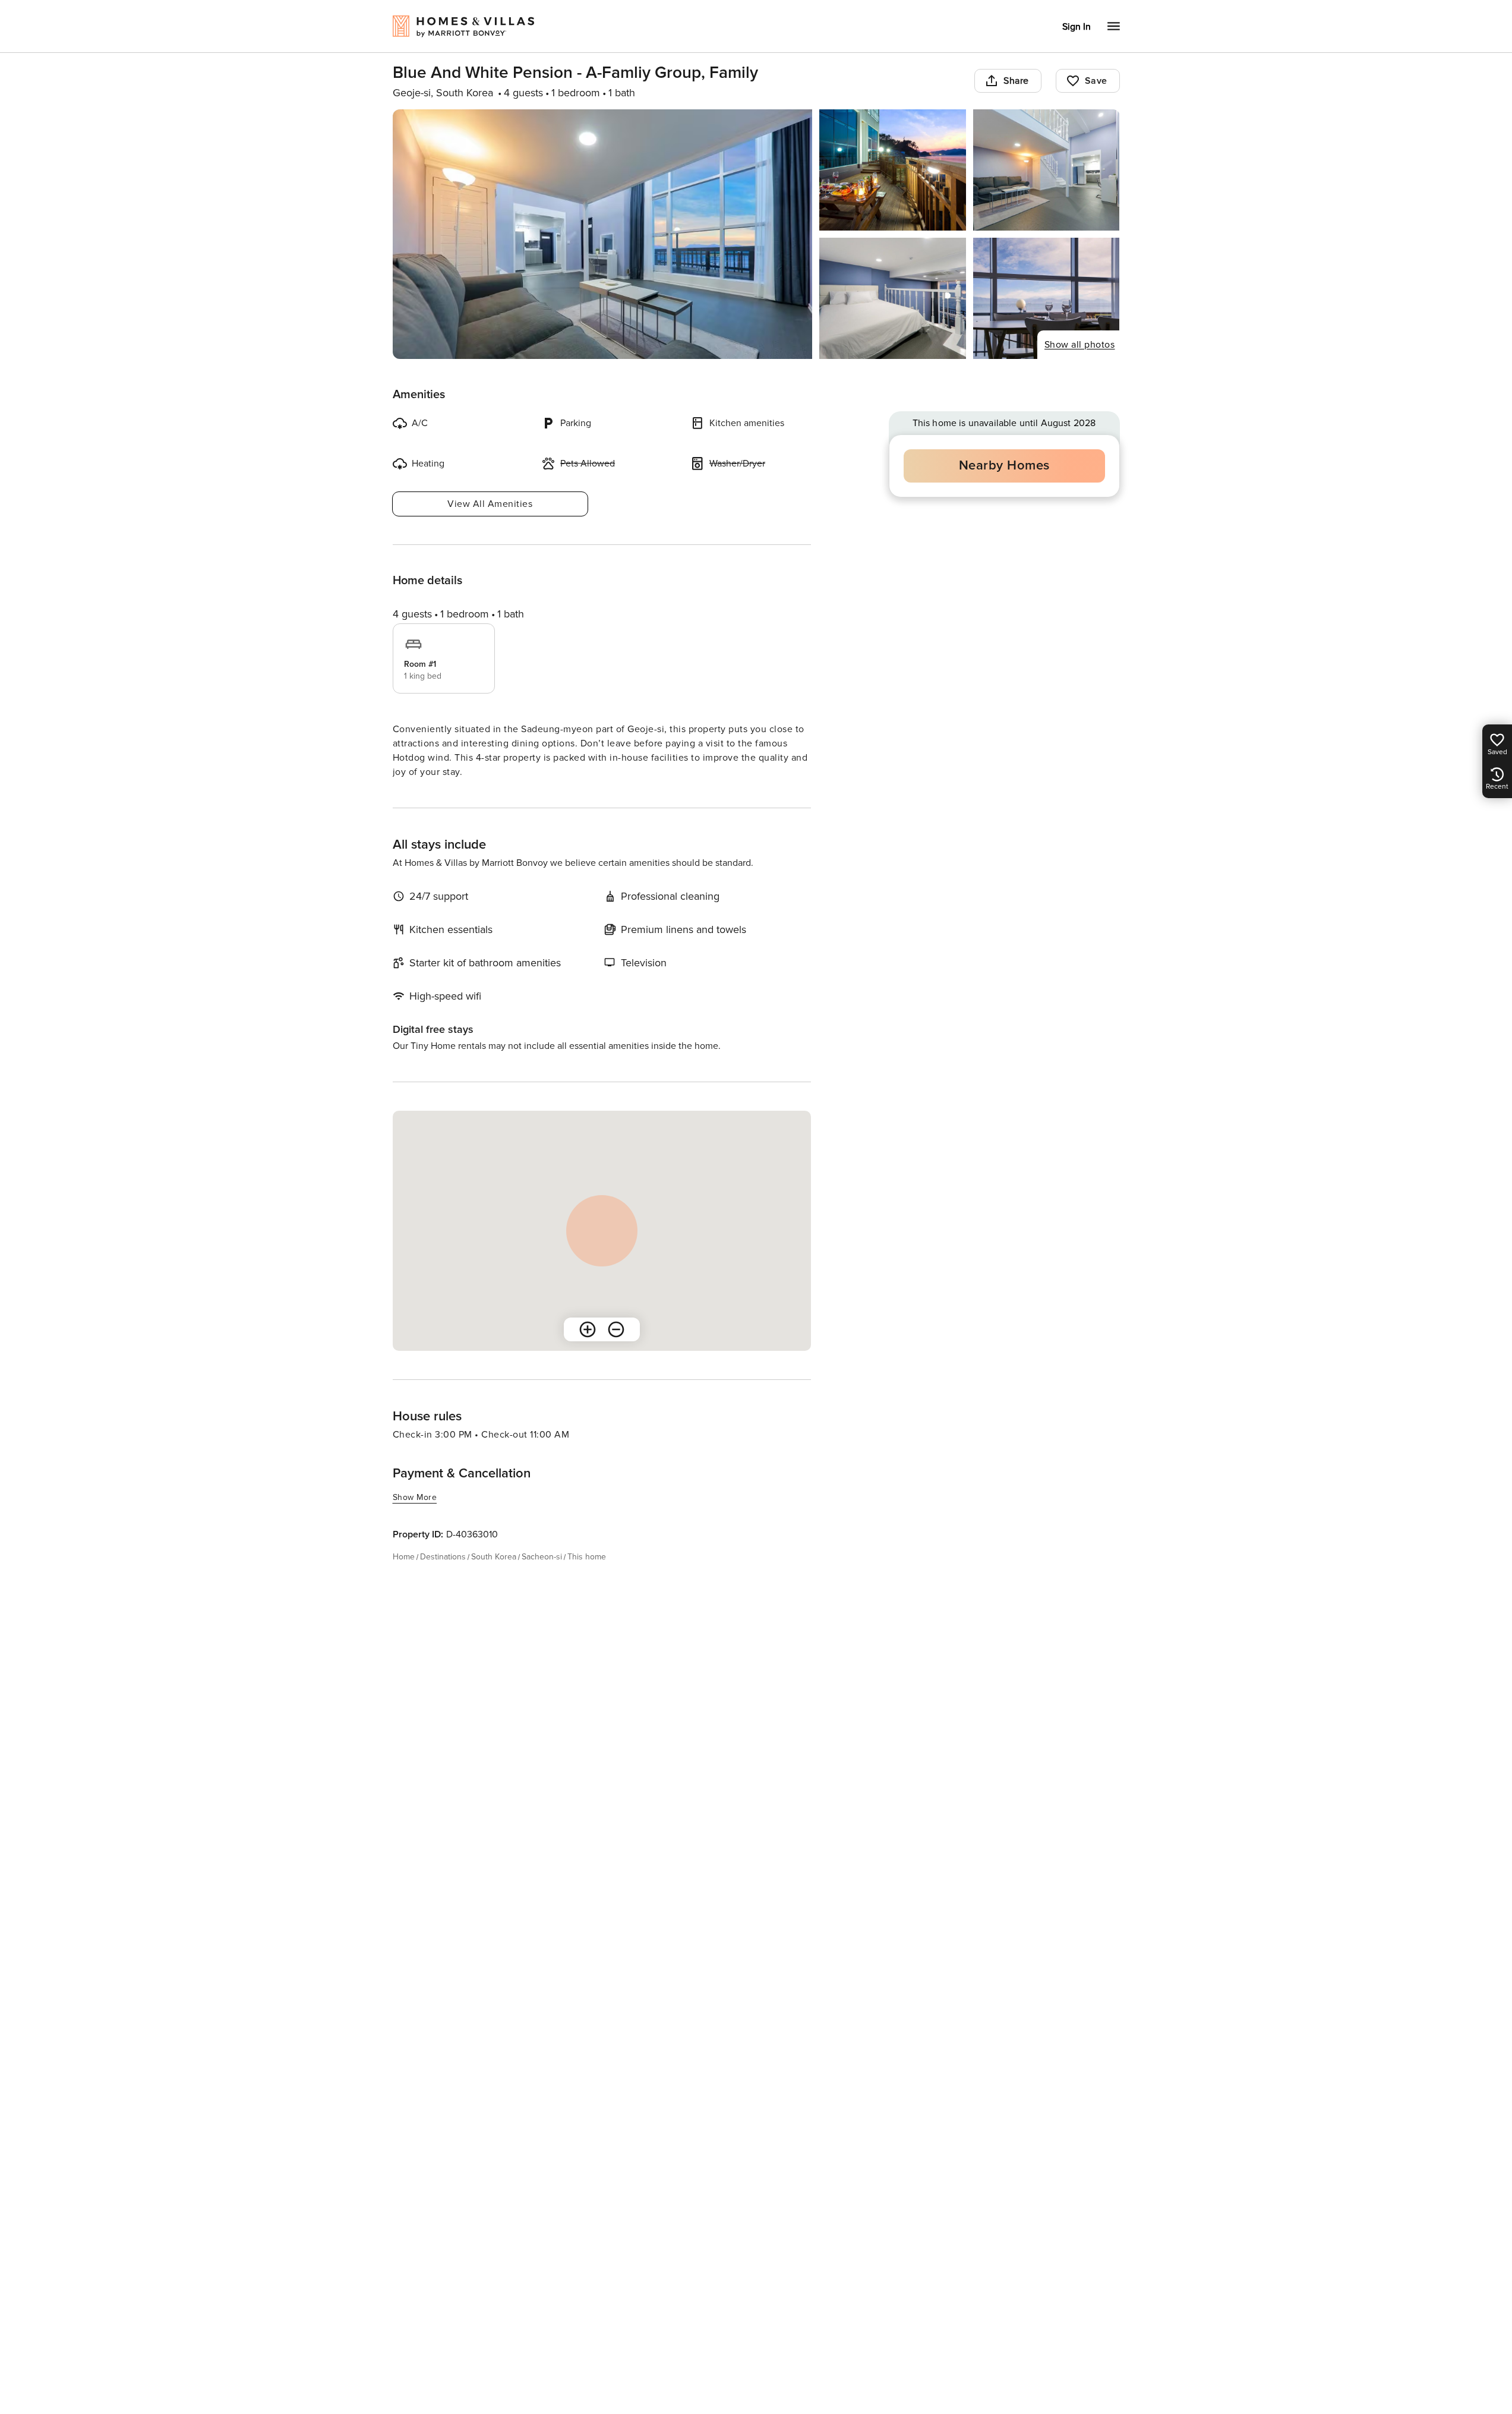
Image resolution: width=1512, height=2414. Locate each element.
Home (404, 1557)
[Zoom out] (616, 1329)
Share (1016, 81)
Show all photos (1080, 345)
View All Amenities (490, 504)
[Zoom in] (588, 1329)
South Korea (494, 1557)
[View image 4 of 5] (893, 298)
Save (1096, 81)
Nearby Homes (1004, 466)
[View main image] (603, 234)
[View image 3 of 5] (1047, 170)
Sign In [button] (1077, 27)
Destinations (443, 1557)
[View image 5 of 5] (1047, 298)
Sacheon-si (542, 1557)
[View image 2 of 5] (893, 170)
